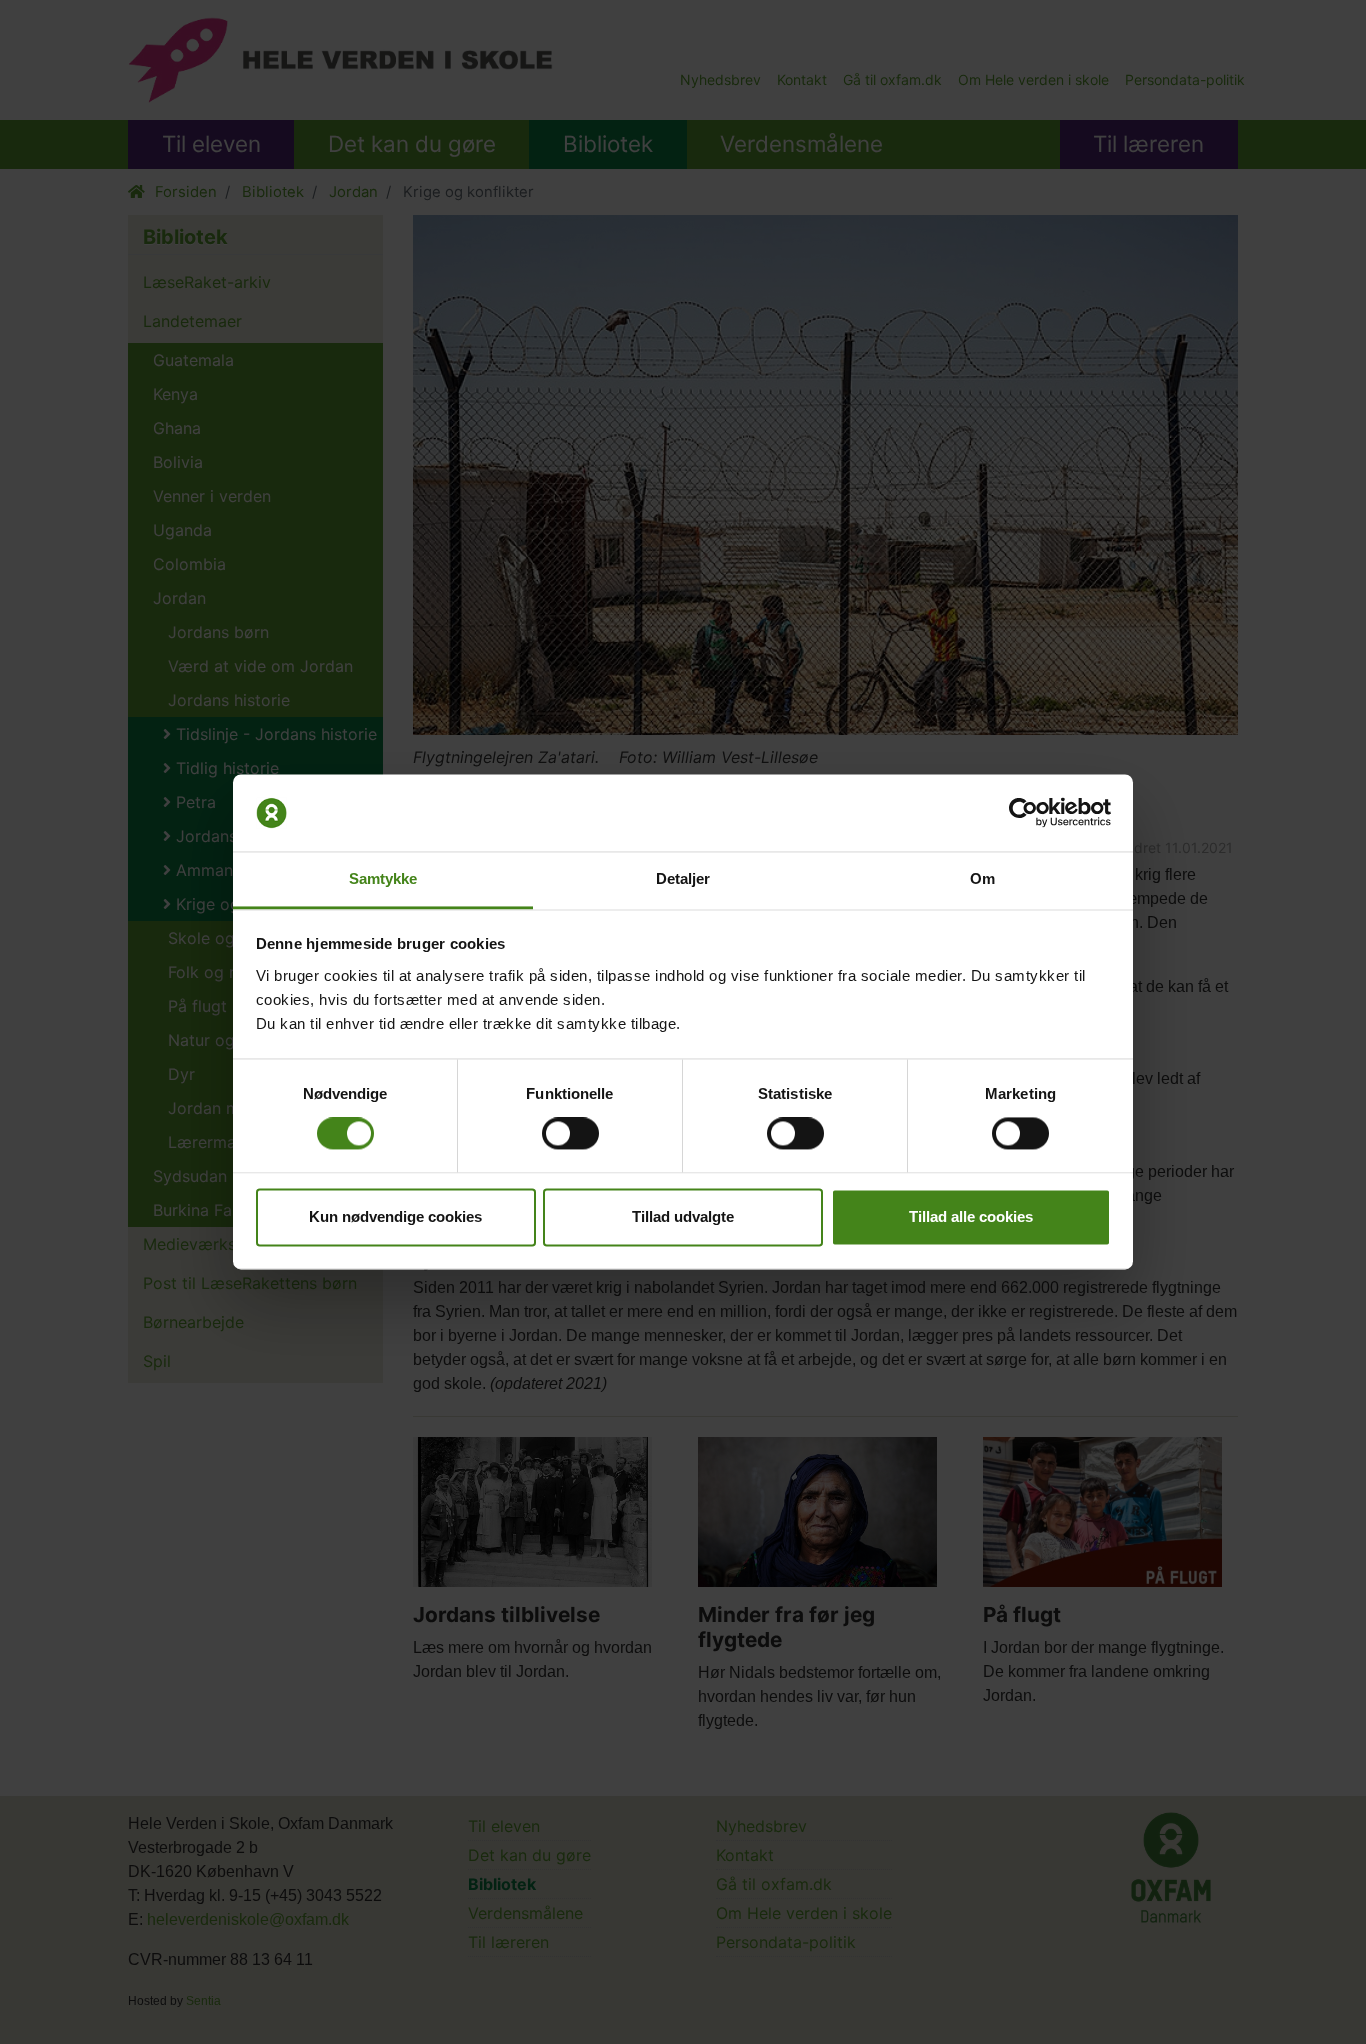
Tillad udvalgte (683, 1216)
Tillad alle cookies (971, 1216)
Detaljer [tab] (683, 878)
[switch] (570, 1134)
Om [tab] (982, 878)
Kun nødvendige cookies (395, 1216)
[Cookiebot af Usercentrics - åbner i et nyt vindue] (1023, 813)
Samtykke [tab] (383, 878)
